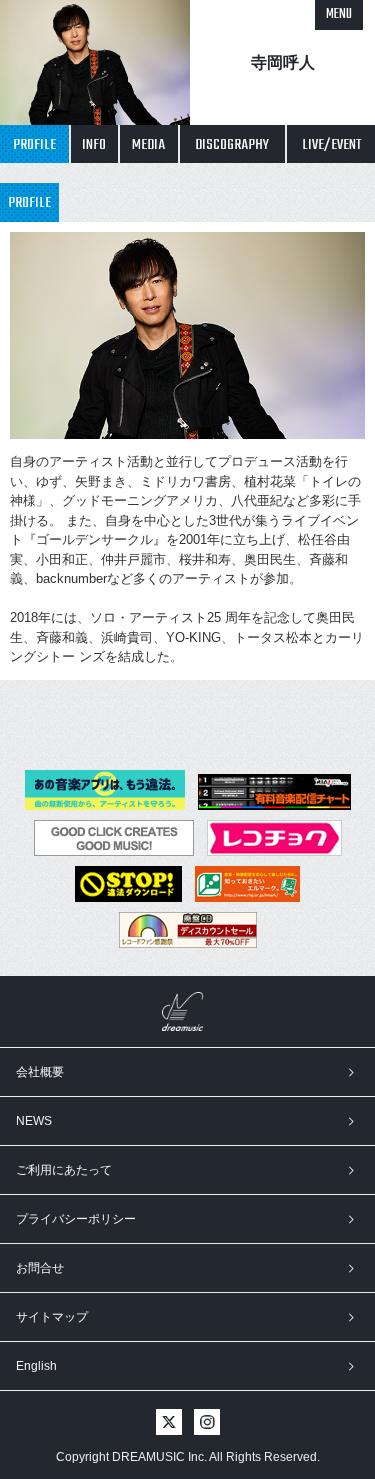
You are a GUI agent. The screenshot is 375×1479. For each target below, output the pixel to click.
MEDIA (148, 145)
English (36, 1366)
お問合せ (40, 1268)
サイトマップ (52, 1317)
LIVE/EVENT (331, 145)
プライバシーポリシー (76, 1219)
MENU (339, 14)
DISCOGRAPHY (232, 145)
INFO (94, 145)
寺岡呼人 (283, 62)
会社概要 (40, 1072)
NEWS (34, 1121)
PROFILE (34, 145)
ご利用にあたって (64, 1170)
